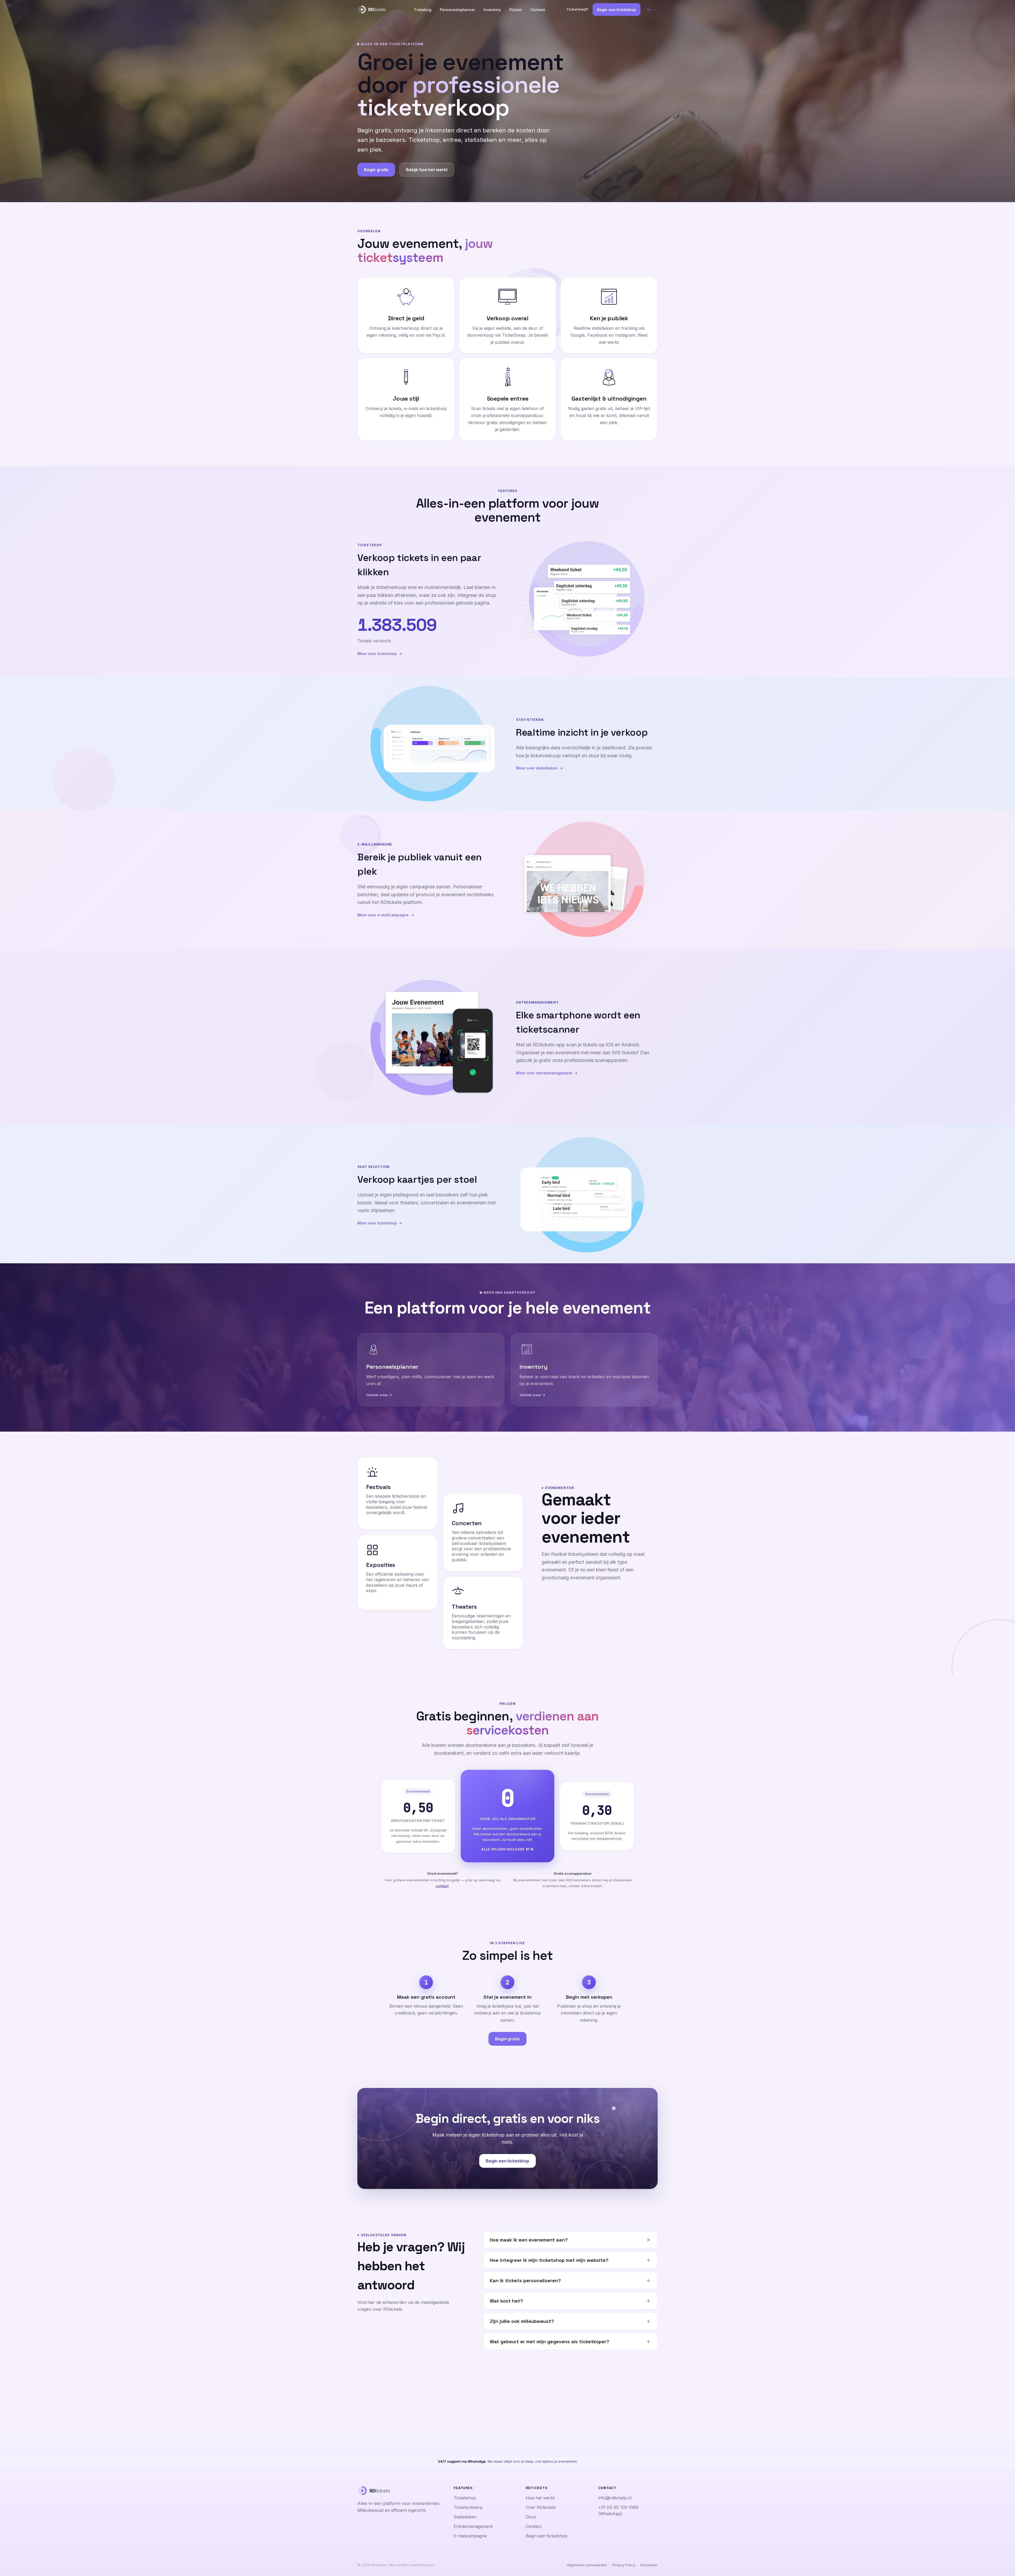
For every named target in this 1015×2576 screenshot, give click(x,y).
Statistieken (465, 2517)
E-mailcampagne (470, 2536)
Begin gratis (376, 170)
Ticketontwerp (468, 2507)
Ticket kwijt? (577, 9)
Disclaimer (649, 2565)
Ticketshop (465, 2498)
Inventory (492, 10)
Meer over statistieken (537, 768)
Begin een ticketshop (617, 10)
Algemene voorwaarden (587, 2565)
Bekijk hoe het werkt (427, 170)
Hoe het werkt (540, 2498)
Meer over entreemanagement (544, 1073)
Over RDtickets (541, 2507)
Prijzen (516, 10)
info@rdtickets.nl (615, 2498)
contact (442, 1886)
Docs (531, 2517)
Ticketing (423, 10)
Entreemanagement (473, 2526)
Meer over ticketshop (377, 654)
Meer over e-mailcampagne (383, 915)
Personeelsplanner (457, 10)
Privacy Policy (624, 2565)
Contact (538, 10)
